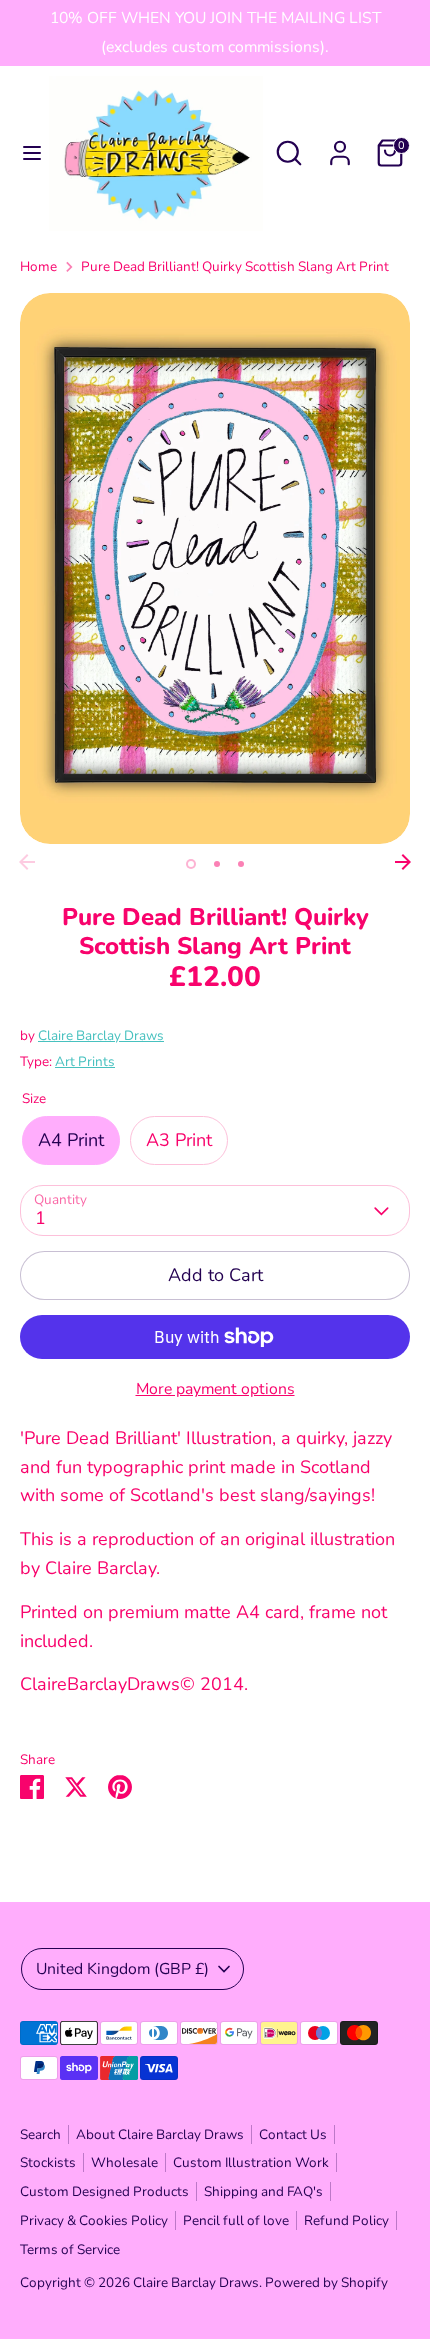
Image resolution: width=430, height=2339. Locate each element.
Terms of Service (70, 2249)
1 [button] (191, 864)
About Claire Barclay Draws (160, 2134)
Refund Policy (346, 2220)
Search (40, 2134)
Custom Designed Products (104, 2191)
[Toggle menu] (25, 153)
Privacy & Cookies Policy (94, 2220)
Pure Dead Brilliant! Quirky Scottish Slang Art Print (235, 266)
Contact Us (293, 2134)
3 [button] (241, 864)
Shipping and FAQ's (263, 2191)
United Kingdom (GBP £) (122, 1969)
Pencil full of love (236, 2220)
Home (38, 266)
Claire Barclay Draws (101, 1035)
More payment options (215, 1389)
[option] (215, 569)
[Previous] (27, 862)
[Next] (403, 862)
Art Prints (85, 1061)
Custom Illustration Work (251, 2162)
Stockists (48, 2162)
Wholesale (124, 2162)
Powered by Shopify (326, 2282)
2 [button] (217, 864)
